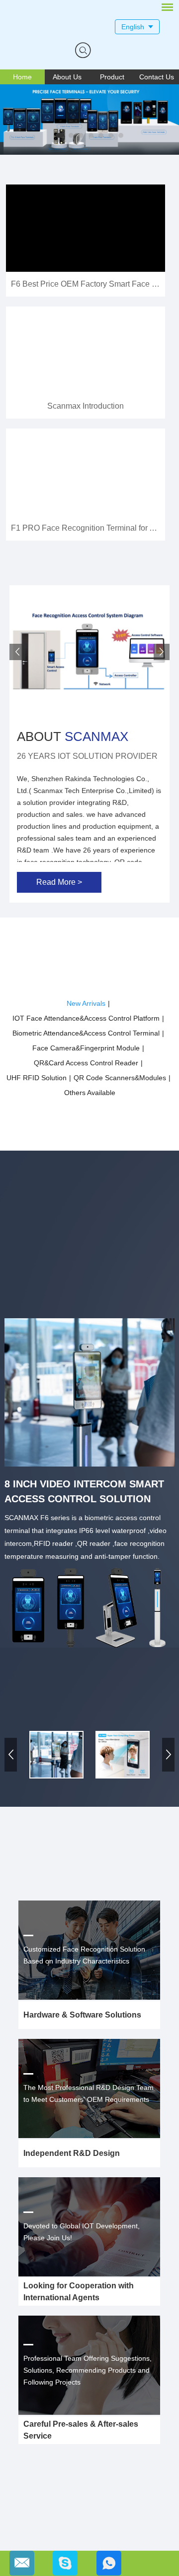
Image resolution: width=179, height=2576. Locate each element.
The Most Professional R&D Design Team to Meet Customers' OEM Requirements (89, 2093)
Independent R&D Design (72, 2153)
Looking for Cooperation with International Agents (79, 2292)
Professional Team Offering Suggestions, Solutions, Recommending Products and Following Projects (88, 2370)
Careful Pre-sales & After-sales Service (81, 2430)
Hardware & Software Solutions (82, 2015)
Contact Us (157, 77)
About (73, 736)
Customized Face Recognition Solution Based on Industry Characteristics (84, 1955)
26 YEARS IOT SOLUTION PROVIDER (87, 756)
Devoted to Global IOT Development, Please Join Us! (82, 2232)
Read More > (59, 882)
